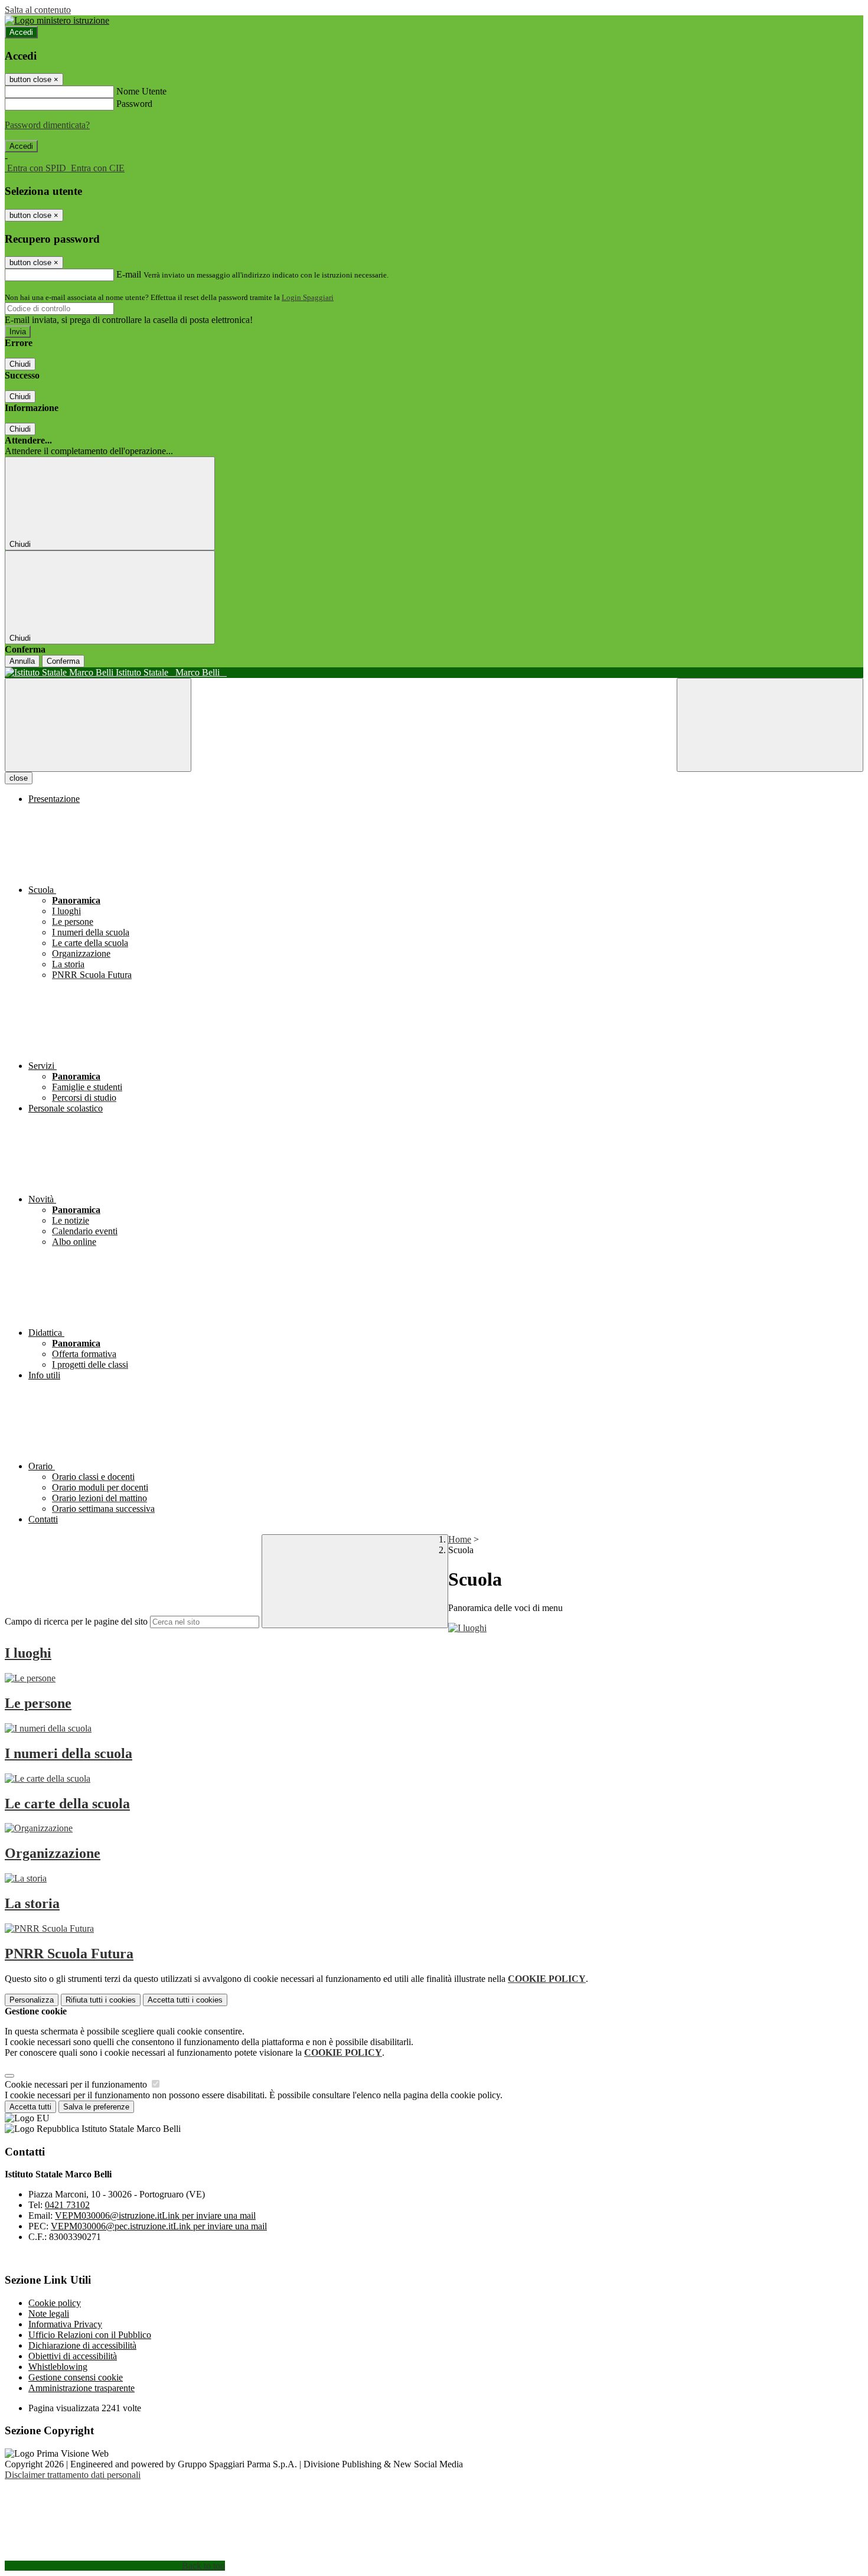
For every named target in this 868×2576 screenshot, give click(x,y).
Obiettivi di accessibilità (73, 2356)
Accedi (21, 32)
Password (134, 104)
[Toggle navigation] (98, 725)
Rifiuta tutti (101, 2000)
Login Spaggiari (308, 297)
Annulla (22, 661)
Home (460, 1539)
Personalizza (32, 2000)
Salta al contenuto (38, 10)
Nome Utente (141, 91)
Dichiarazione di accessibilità (82, 2345)
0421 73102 (67, 2205)
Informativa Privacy (65, 2324)
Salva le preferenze (96, 2107)
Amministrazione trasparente (81, 2388)
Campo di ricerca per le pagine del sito (76, 1621)
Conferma (63, 661)
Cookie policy (55, 2303)
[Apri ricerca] (770, 725)
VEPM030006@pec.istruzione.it (159, 2226)
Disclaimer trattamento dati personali (73, 2475)
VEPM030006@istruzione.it (155, 2215)
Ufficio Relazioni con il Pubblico (90, 2335)
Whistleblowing (58, 2367)
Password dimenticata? (47, 125)
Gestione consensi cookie (76, 2377)
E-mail (129, 274)
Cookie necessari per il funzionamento (77, 2084)
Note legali (49, 2313)
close (19, 778)
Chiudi (20, 364)
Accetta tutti (185, 2000)
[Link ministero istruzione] (57, 20)
